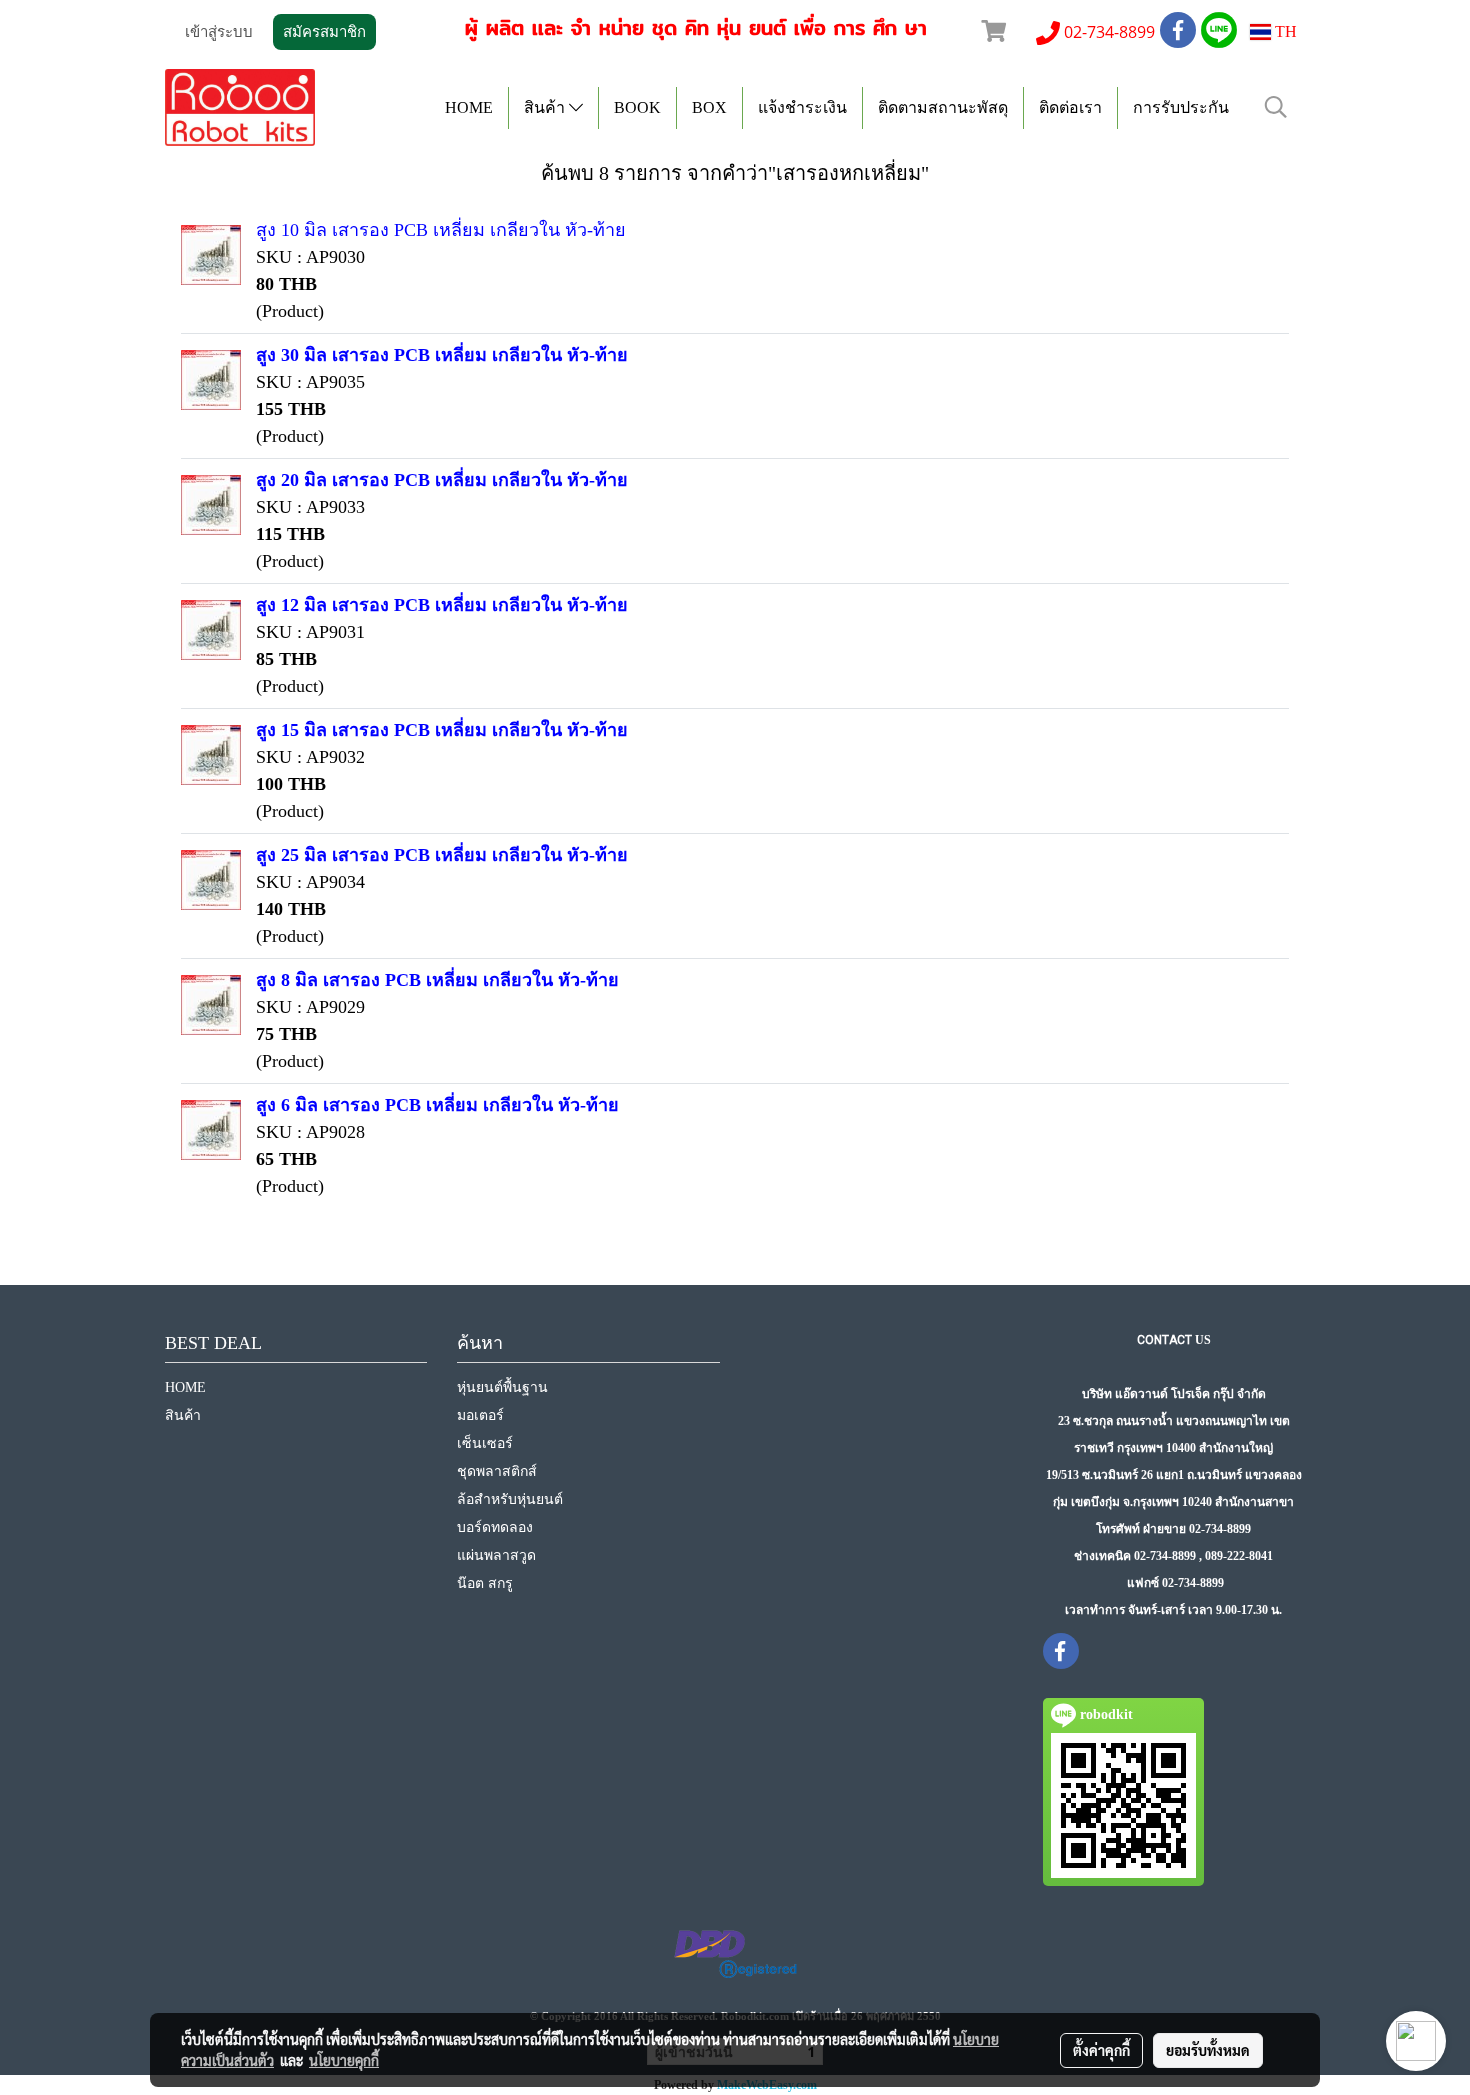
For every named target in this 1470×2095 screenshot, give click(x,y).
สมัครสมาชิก (324, 32)
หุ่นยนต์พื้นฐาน (502, 1387)
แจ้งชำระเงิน (802, 107)
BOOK (637, 107)
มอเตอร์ (480, 1415)
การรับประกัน (1181, 107)
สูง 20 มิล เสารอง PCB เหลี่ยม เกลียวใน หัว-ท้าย (442, 480)
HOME (469, 107)
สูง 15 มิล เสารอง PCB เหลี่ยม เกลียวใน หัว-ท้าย (442, 730)
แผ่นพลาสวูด (496, 1555)
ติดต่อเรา (1070, 107)
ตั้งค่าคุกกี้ (1101, 2050)
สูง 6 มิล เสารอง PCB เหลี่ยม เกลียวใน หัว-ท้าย (437, 1105)
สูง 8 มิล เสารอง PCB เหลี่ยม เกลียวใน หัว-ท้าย (437, 980)
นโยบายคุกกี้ (344, 2060)
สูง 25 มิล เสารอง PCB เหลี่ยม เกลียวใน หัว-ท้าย (442, 855)
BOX (709, 107)
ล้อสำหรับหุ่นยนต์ (510, 1499)
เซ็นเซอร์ (485, 1443)
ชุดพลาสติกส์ (497, 1471)
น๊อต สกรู (485, 1583)
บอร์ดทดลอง (495, 1527)
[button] (1276, 107)
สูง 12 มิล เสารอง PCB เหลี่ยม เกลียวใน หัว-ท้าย (442, 605)
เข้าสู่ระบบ (219, 32)
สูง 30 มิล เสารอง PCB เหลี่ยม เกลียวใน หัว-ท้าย (442, 355)
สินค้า (546, 107)
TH (1284, 31)
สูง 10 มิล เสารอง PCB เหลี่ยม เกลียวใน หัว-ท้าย (441, 230)
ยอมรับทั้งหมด (1208, 2050)
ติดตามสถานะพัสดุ (943, 107)
